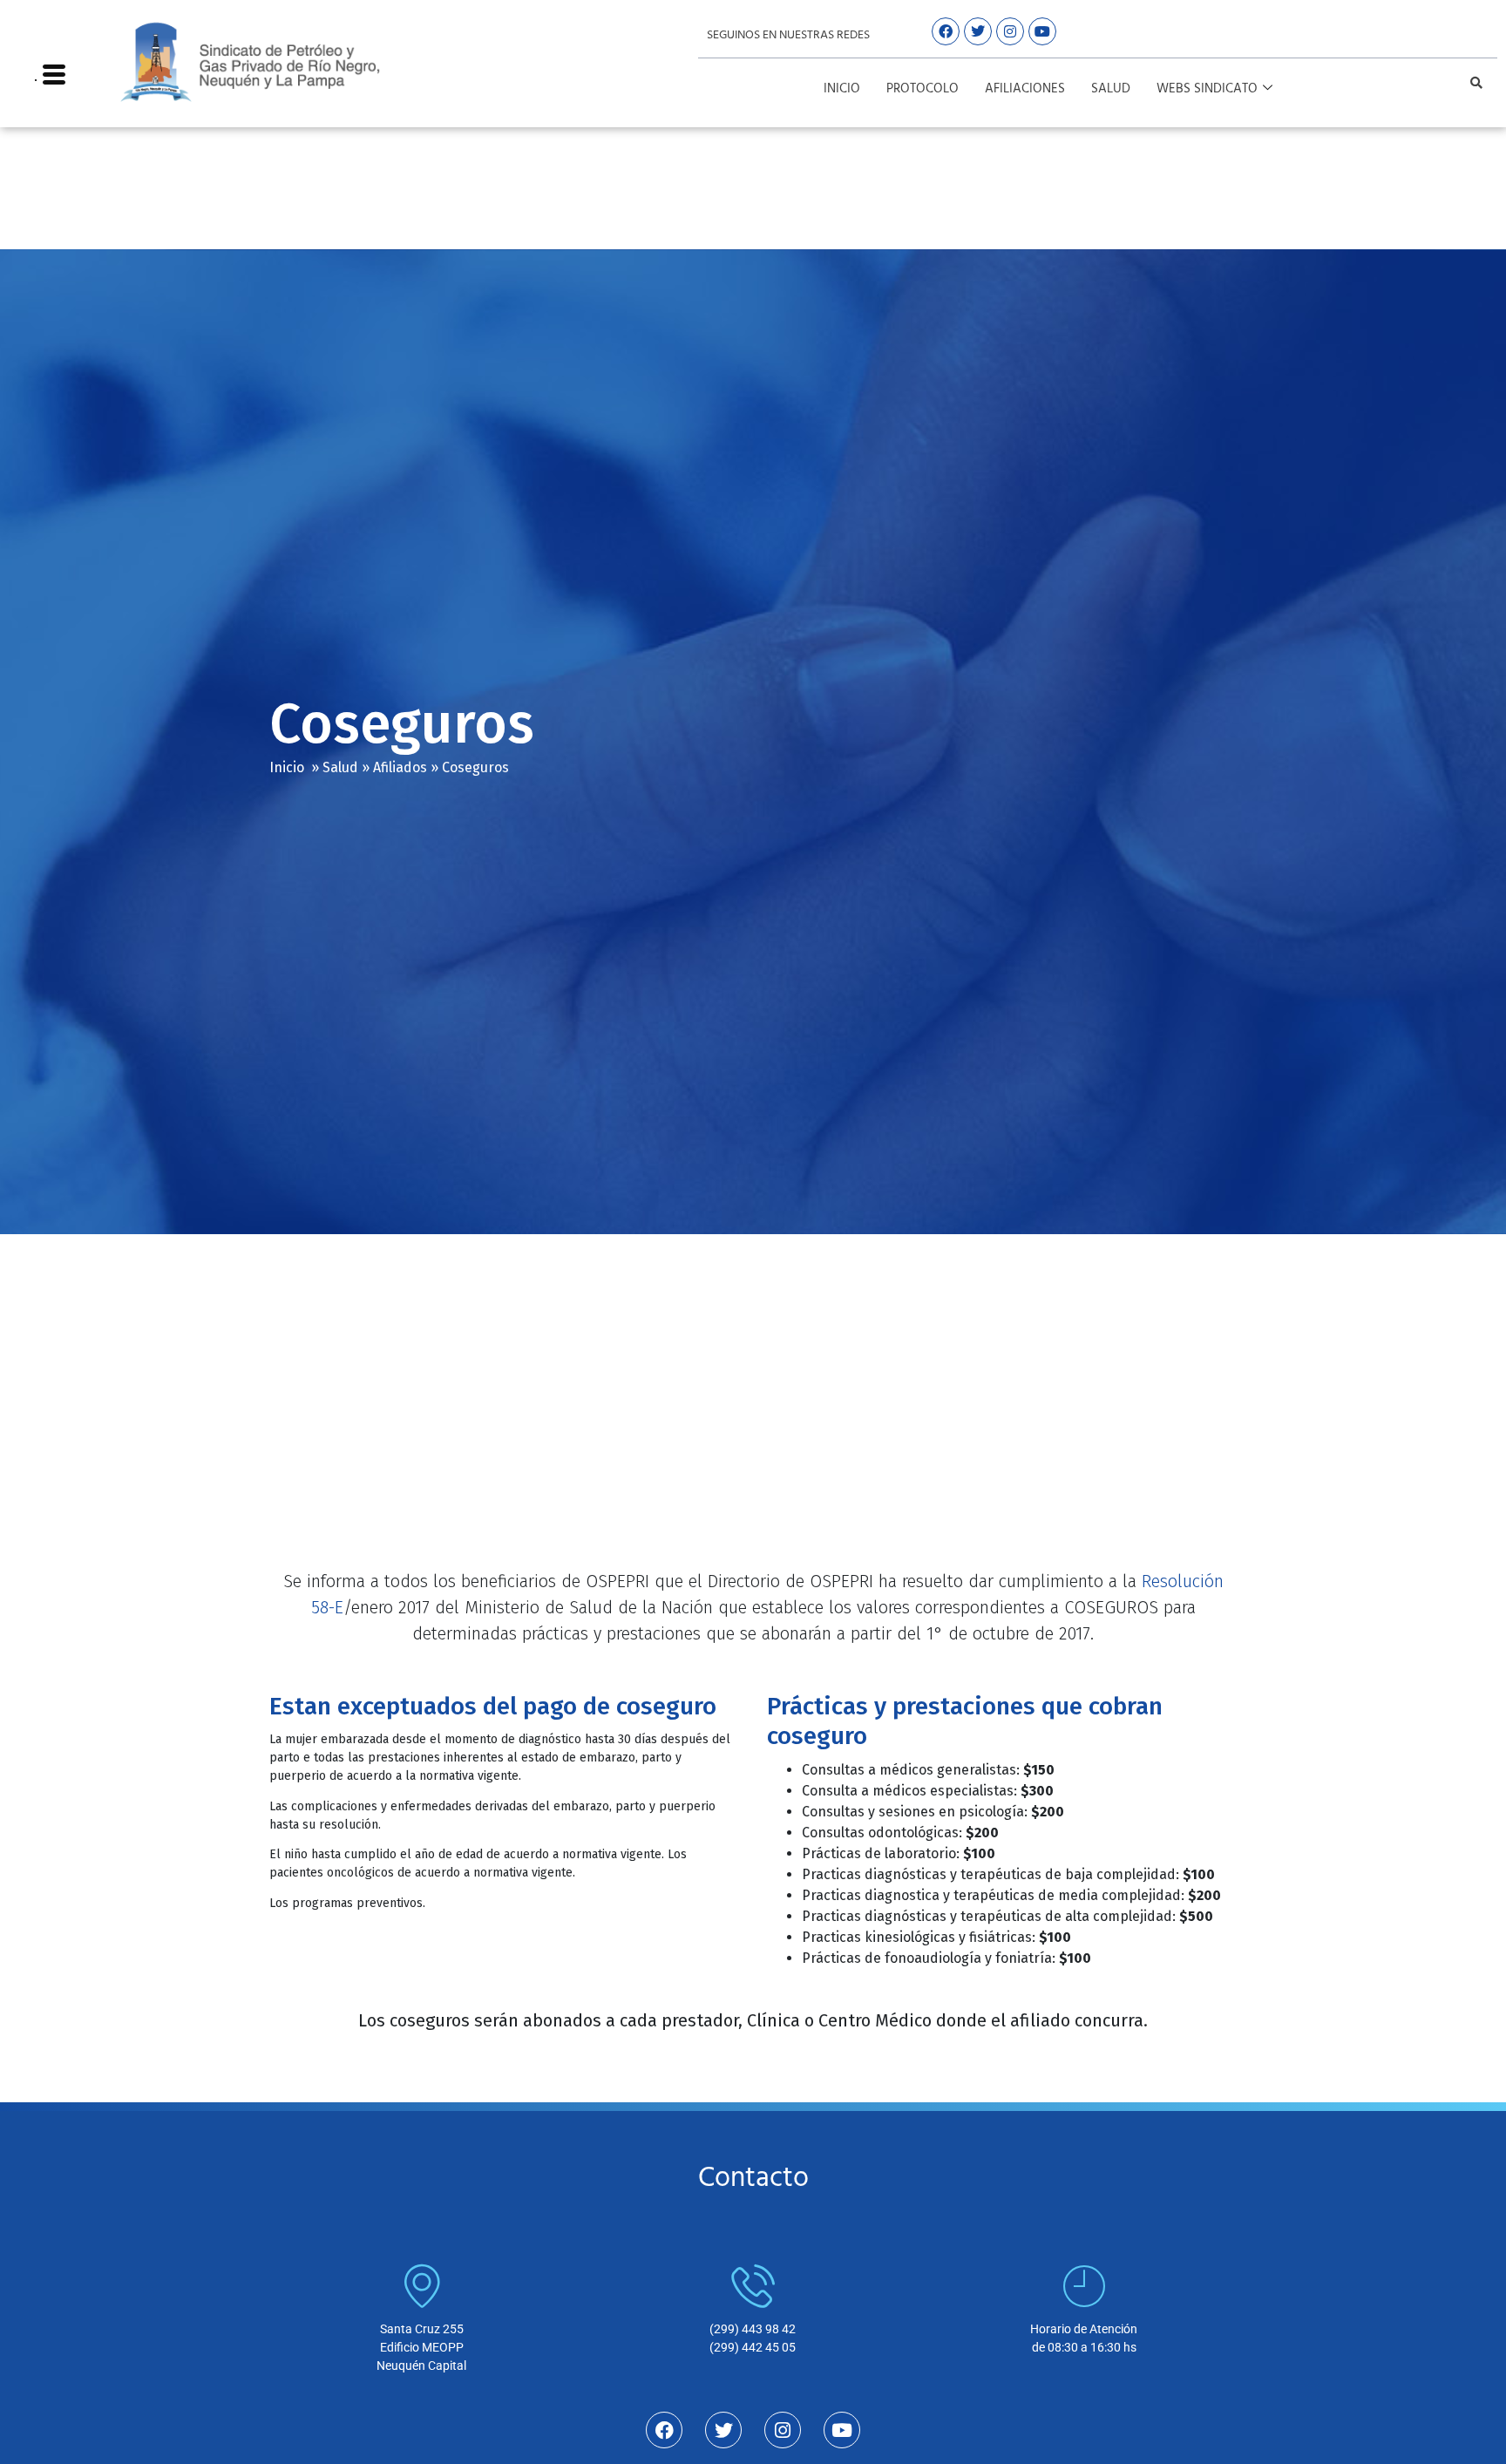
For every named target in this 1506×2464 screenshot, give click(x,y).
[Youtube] (1042, 31)
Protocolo (923, 89)
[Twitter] (978, 31)
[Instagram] (1010, 31)
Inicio (842, 89)
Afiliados (400, 767)
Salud (1111, 89)
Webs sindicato (1207, 89)
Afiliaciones (1025, 89)
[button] (1476, 83)
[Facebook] (946, 31)
